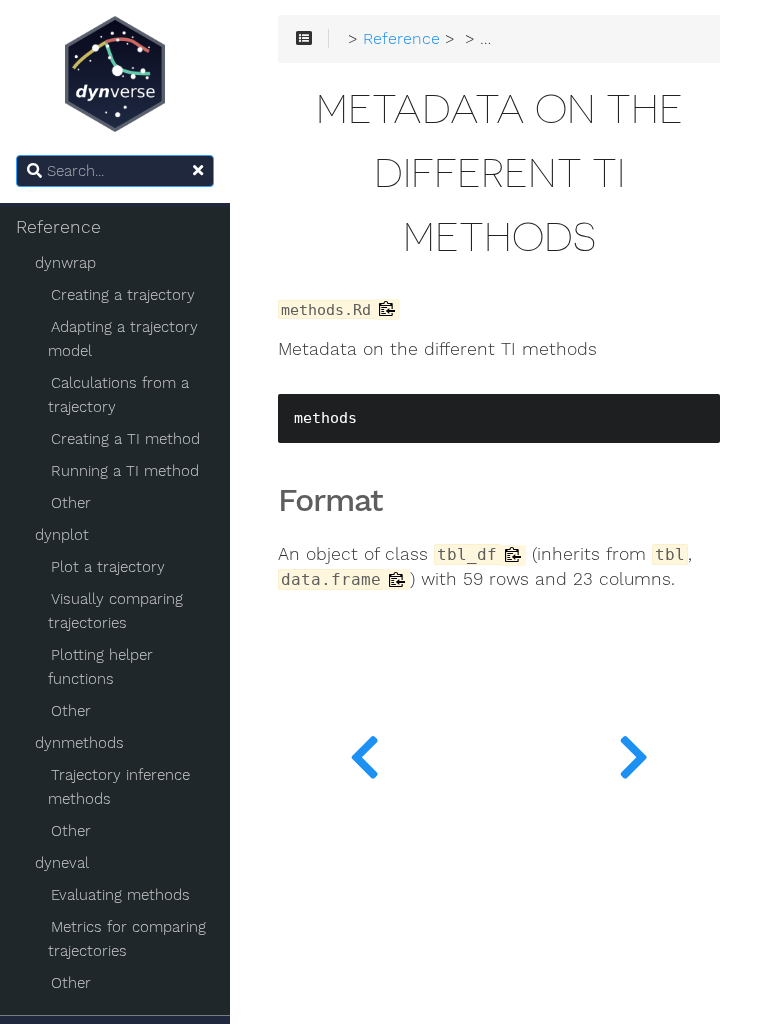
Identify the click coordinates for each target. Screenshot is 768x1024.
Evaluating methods (120, 895)
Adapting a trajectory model (123, 339)
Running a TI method (125, 471)
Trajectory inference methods (119, 787)
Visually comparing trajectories (115, 611)
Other (71, 503)
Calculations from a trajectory (118, 395)
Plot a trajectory (108, 567)
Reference (58, 227)
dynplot (62, 535)
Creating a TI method (125, 439)
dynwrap (65, 263)
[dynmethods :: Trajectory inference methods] (364, 752)
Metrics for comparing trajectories (127, 939)
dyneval (62, 863)
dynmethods (79, 743)
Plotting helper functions (100, 667)
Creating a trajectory (123, 295)
